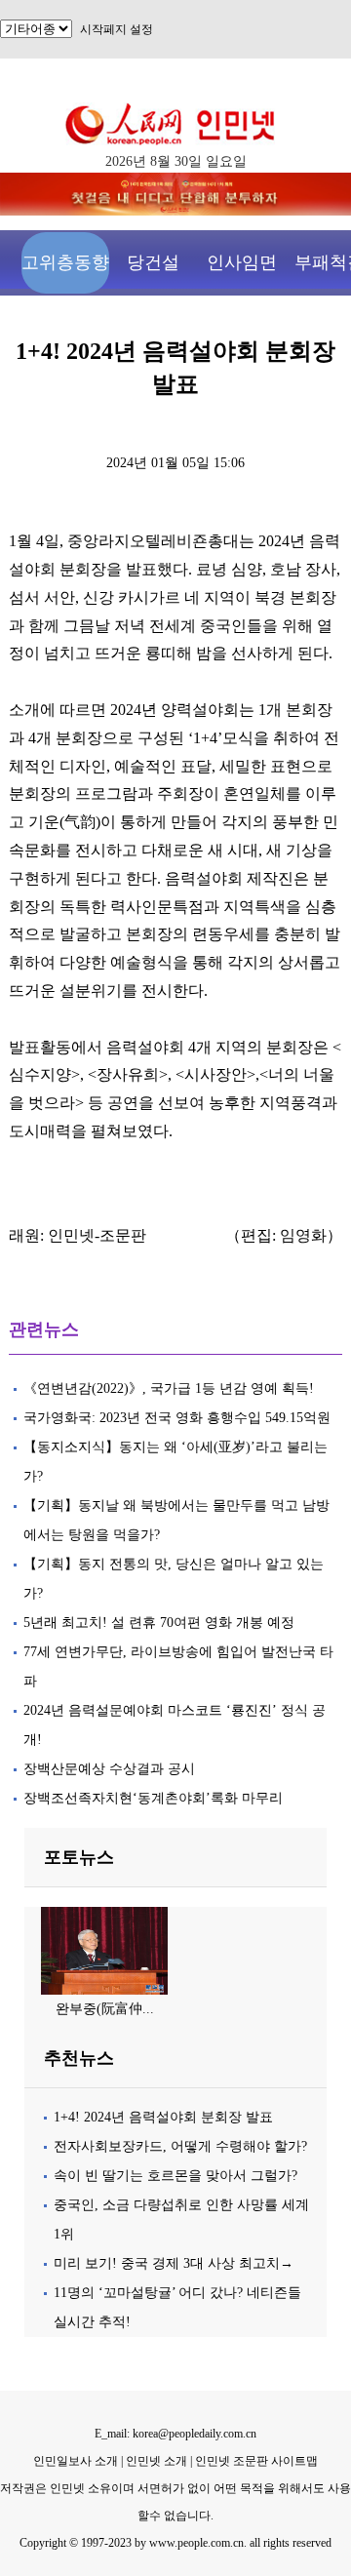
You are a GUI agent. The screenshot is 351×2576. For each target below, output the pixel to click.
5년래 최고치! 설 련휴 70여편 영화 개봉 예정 (159, 1623)
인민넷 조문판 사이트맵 (256, 2461)
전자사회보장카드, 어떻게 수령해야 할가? (180, 2146)
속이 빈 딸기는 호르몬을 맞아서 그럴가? (175, 2176)
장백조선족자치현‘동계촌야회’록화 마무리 (153, 1798)
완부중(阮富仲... (105, 2009)
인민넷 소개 (155, 2461)
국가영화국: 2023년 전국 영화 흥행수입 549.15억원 (177, 1418)
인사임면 (242, 262)
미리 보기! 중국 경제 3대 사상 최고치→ (174, 2263)
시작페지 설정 (117, 29)
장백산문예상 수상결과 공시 (109, 1769)
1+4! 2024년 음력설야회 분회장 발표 (163, 2117)
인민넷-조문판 (97, 1235)
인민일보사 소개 (76, 2461)
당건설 (153, 262)
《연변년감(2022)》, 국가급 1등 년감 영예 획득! (169, 1388)
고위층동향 (65, 262)
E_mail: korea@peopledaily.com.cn (175, 2434)
